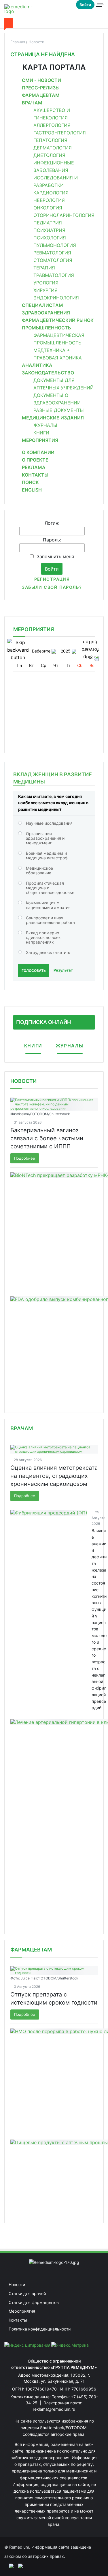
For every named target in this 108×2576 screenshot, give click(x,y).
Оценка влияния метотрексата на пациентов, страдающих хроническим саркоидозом (54, 1476)
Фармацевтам (41, 95)
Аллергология (52, 125)
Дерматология (53, 148)
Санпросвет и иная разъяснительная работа (50, 920)
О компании (38, 452)
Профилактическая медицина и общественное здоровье (50, 888)
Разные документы (59, 410)
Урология (46, 283)
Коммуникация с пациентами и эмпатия (48, 905)
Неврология (49, 200)
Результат (63, 970)
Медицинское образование (39, 870)
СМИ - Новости (41, 80)
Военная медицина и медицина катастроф (47, 855)
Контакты (35, 475)
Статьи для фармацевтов (34, 2302)
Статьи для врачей (27, 2293)
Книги (41, 433)
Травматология (54, 275)
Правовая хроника (58, 358)
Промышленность (47, 328)
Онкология (48, 208)
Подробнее (25, 1158)
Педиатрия (48, 223)
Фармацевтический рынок (58, 320)
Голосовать (34, 971)
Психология (50, 238)
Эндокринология (56, 298)
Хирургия (46, 290)
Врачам (32, 103)
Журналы (45, 425)
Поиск (30, 482)
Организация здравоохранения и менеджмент (45, 838)
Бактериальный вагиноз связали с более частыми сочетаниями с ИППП (47, 1138)
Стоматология (53, 260)
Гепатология (50, 140)
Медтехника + (52, 350)
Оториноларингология (64, 215)
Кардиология (51, 193)
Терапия (44, 268)
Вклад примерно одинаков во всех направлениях (43, 937)
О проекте (35, 460)
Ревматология (52, 253)
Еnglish (32, 490)
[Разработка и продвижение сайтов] (9, 2566)
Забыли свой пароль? (52, 587)
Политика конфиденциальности (40, 2329)
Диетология (49, 155)
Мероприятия (40, 440)
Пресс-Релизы (41, 88)
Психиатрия (49, 230)
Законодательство (48, 373)
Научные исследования (49, 823)
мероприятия (34, 629)
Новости (23, 1081)
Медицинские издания (53, 418)
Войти (85, 5)
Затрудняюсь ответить (48, 952)
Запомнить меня (55, 556)
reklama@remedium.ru (54, 2409)
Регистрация (52, 579)
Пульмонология (55, 245)
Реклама (34, 467)
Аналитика (37, 365)
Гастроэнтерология (60, 133)
